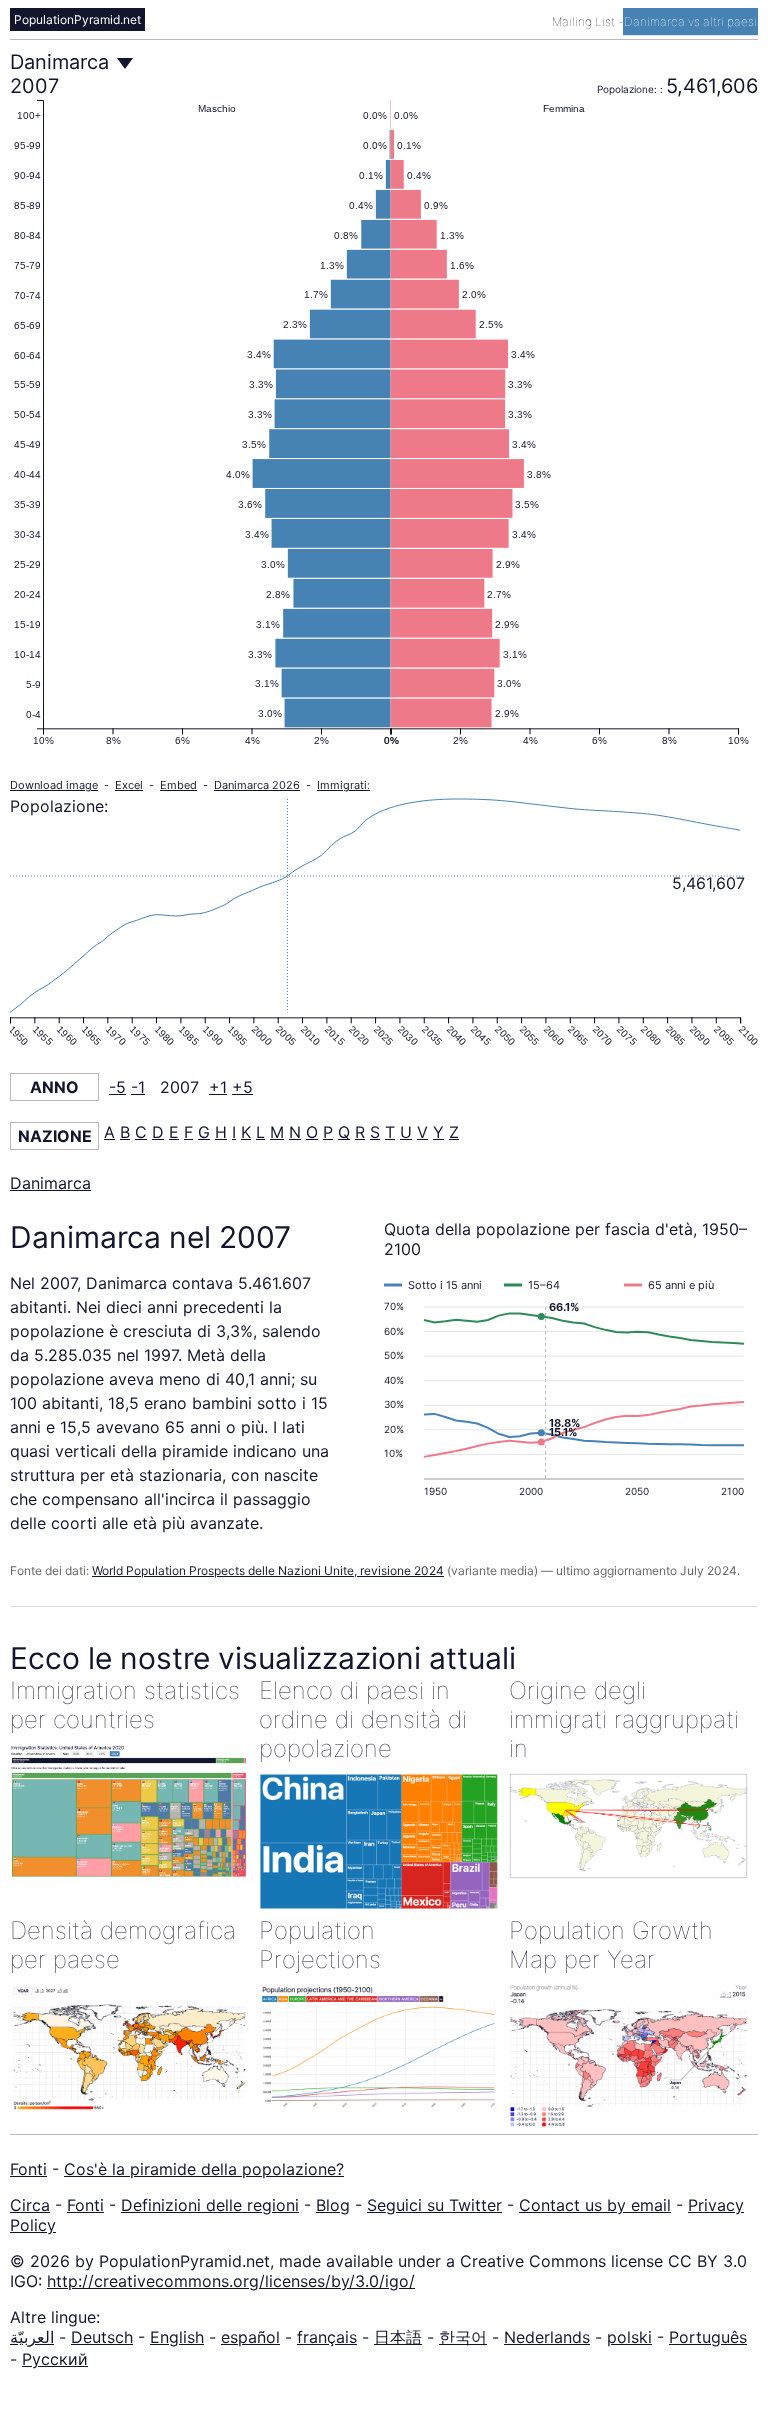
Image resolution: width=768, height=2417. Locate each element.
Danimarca (50, 1183)
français (327, 2337)
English (177, 2337)
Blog (333, 2205)
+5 (242, 1087)
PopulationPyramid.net (77, 19)
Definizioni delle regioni (210, 2205)
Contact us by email (595, 2205)
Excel (129, 785)
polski (629, 2337)
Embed (178, 785)
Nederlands (547, 2337)
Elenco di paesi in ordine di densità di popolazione (363, 1719)
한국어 (463, 2337)
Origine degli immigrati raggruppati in (624, 1719)
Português (708, 2337)
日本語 (398, 2337)
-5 (117, 1087)
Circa (30, 2205)
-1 (138, 1087)
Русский (55, 2359)
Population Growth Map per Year (611, 1945)
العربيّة (32, 2337)
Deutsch (102, 2337)
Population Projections (320, 1945)
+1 (218, 1087)
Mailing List (585, 21)
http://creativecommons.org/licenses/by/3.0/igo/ (231, 2281)
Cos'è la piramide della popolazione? (204, 2169)
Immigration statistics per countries (125, 1705)
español (250, 2337)
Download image (54, 785)
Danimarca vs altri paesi (690, 21)
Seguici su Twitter (434, 2205)
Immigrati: (343, 785)
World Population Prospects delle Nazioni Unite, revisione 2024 (268, 1570)
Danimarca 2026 (257, 785)
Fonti (28, 2169)
